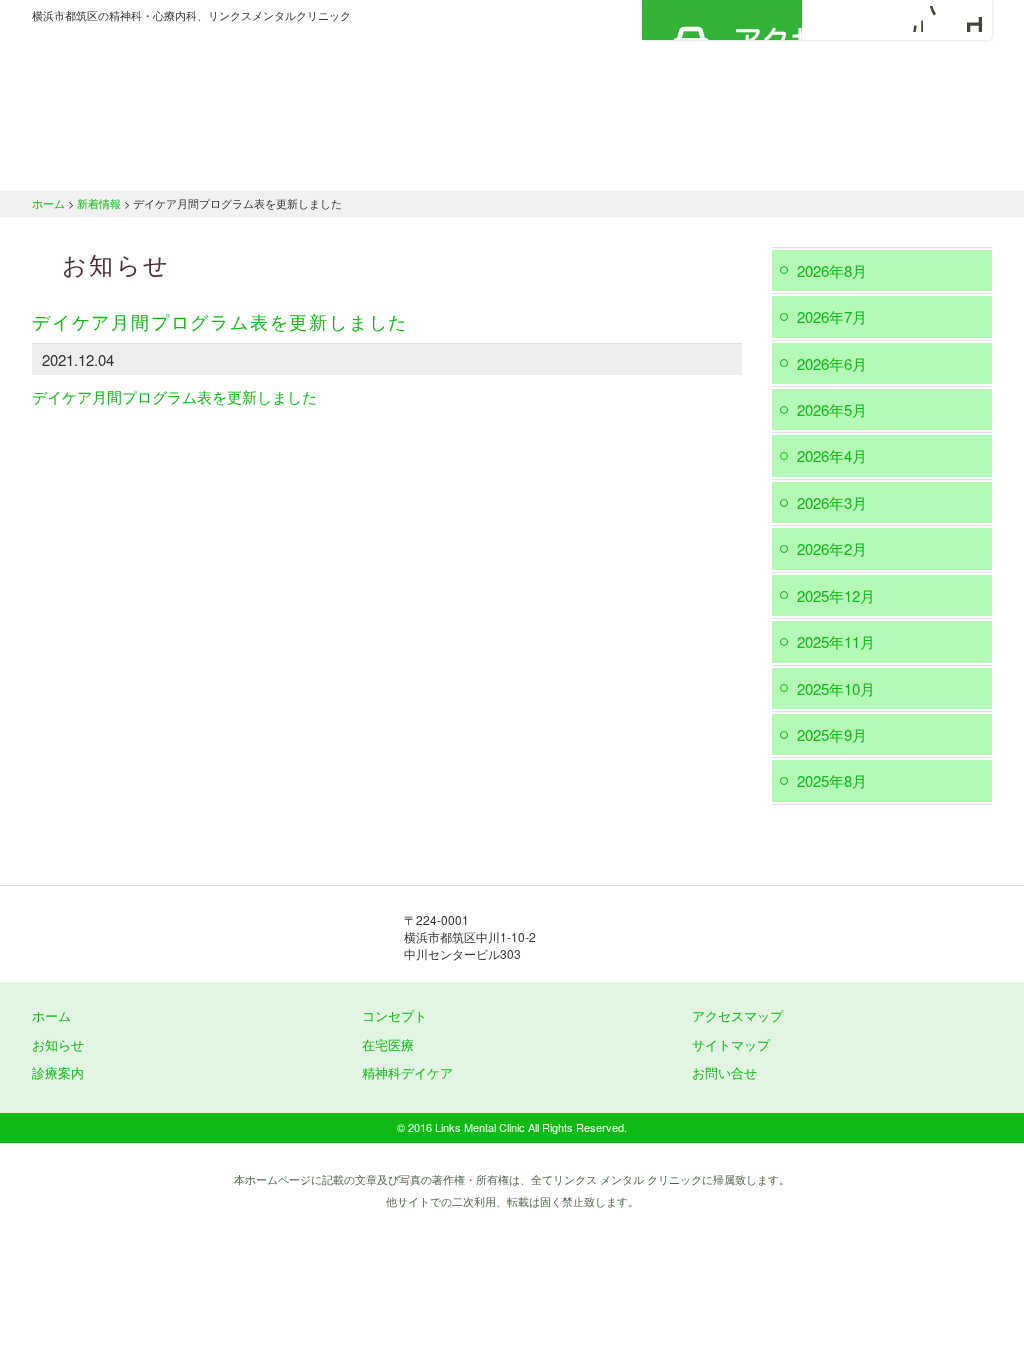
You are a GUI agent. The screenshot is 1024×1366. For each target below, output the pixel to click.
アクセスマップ (722, 20)
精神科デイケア (752, 165)
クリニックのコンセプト (287, 165)
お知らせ (58, 1044)
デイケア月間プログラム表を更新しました (174, 396)
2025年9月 (832, 734)
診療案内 (464, 165)
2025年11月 (836, 641)
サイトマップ (731, 1044)
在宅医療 (604, 165)
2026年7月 (832, 316)
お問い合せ (724, 1072)
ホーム (107, 165)
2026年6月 (832, 363)
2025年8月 (832, 780)
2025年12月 (836, 595)
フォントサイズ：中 (939, 19)
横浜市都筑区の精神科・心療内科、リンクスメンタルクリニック (232, 85)
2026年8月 (832, 270)
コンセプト (394, 1015)
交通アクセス (912, 165)
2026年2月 (832, 548)
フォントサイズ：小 (910, 19)
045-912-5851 (732, 936)
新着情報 (99, 203)
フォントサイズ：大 (969, 19)
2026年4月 (832, 455)
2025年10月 (836, 688)
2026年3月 (832, 502)
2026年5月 (832, 409)
